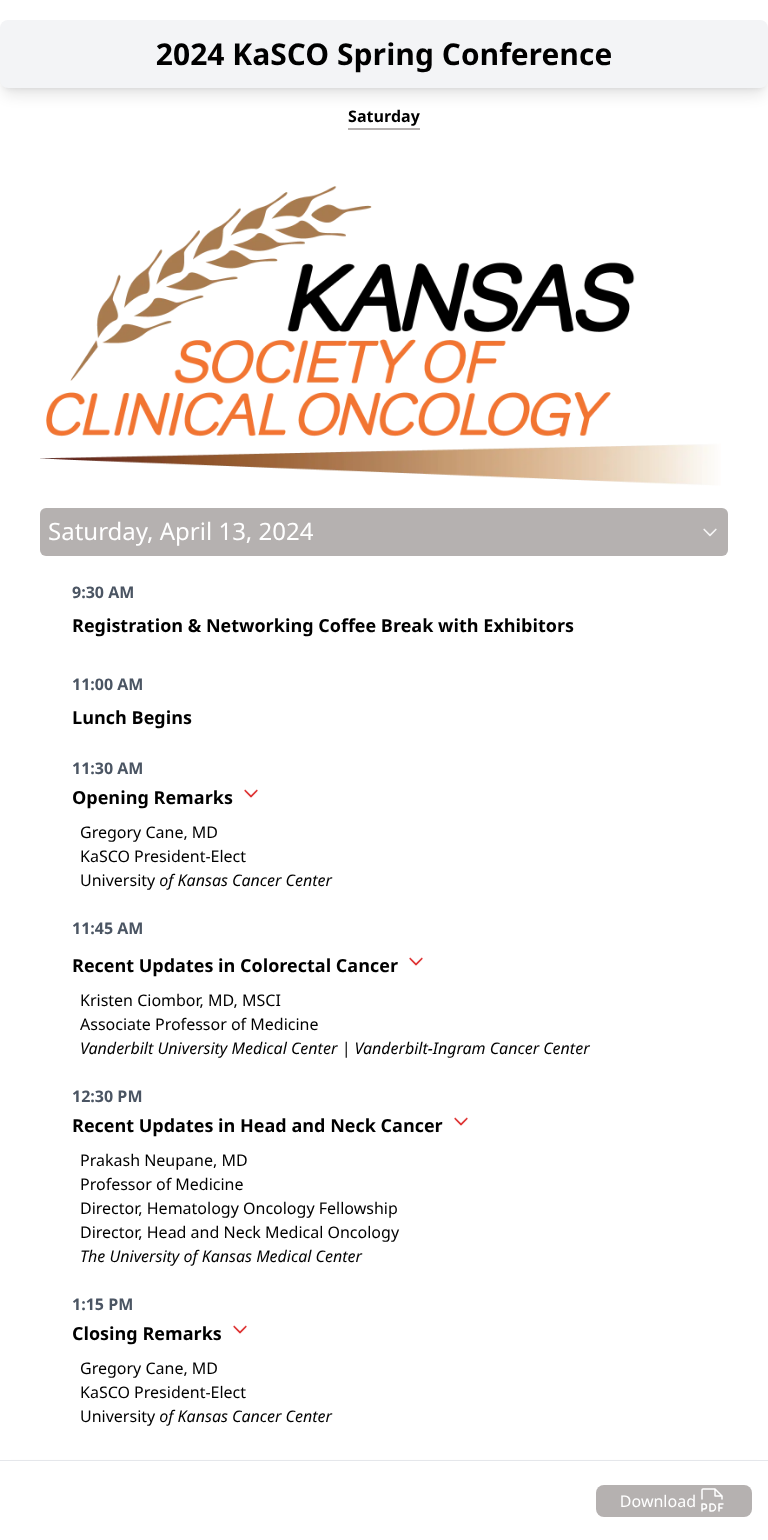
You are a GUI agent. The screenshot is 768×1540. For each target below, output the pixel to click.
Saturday (384, 116)
